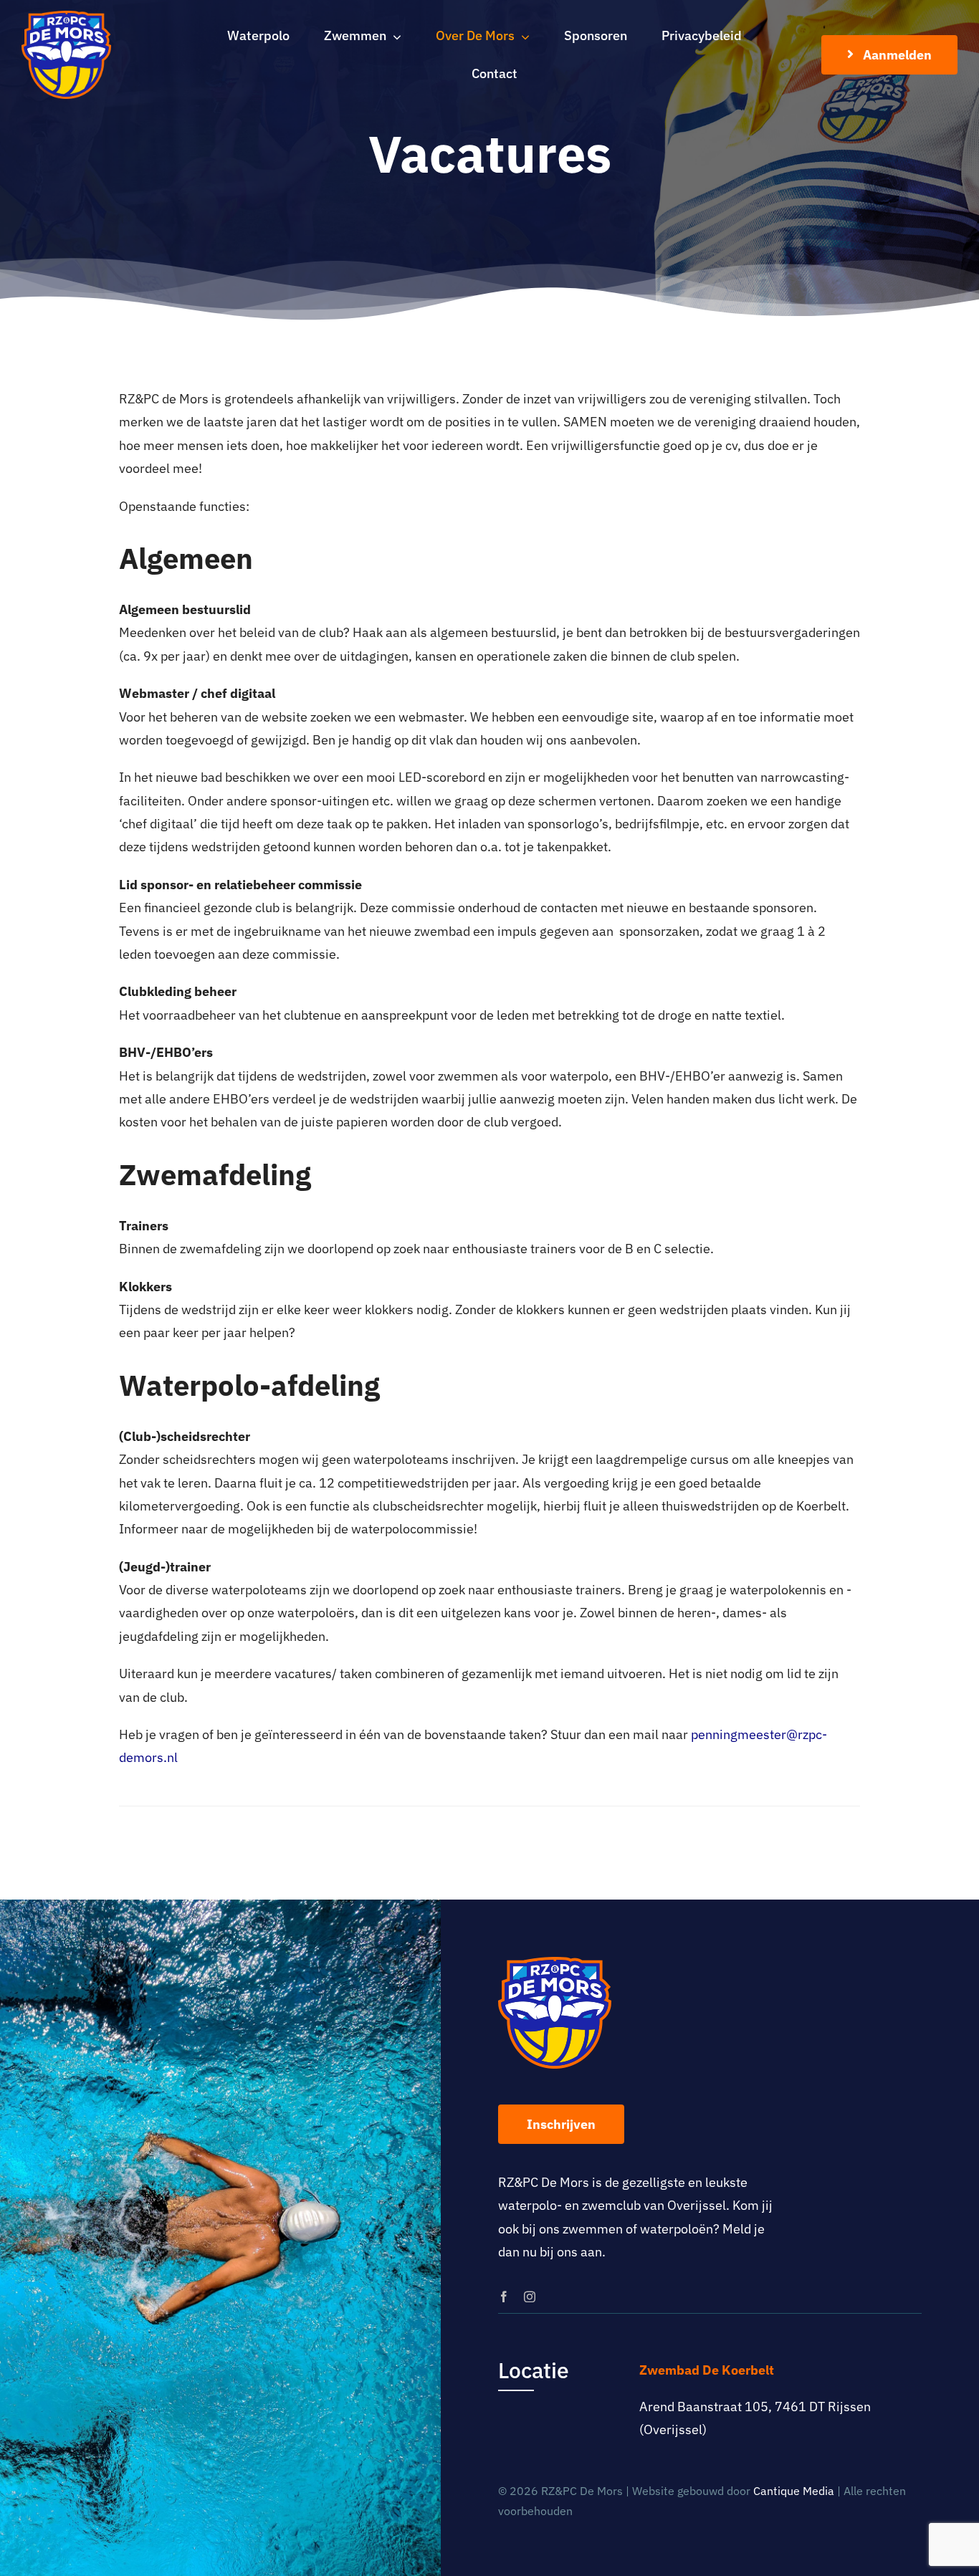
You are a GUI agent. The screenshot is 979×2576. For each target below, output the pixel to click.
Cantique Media (794, 2491)
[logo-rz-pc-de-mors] (66, 17)
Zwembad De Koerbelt (707, 2370)
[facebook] (504, 2297)
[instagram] (530, 2297)
